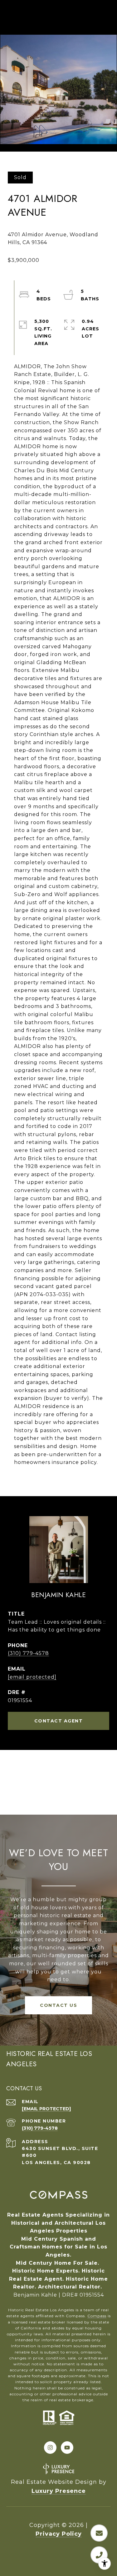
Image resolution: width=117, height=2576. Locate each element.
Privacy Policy (59, 2534)
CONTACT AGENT (59, 1721)
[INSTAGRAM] (50, 2448)
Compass (97, 2316)
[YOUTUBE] (67, 2448)
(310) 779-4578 (28, 1653)
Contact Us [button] (58, 2005)
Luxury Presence (59, 2491)
